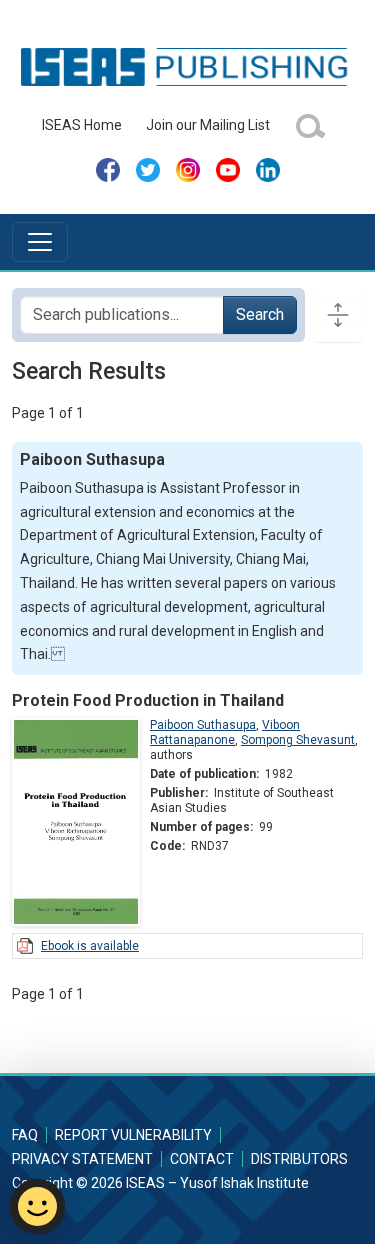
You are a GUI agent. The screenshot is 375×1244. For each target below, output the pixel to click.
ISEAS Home (82, 125)
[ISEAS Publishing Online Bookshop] (187, 66)
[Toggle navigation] (40, 242)
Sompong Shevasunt (298, 740)
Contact (202, 1159)
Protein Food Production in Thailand (148, 700)
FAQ (25, 1135)
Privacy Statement (82, 1159)
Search (260, 314)
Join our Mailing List (208, 125)
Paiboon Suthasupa (203, 725)
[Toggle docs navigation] (338, 315)
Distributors (299, 1159)
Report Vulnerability (133, 1135)
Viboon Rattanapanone (225, 732)
